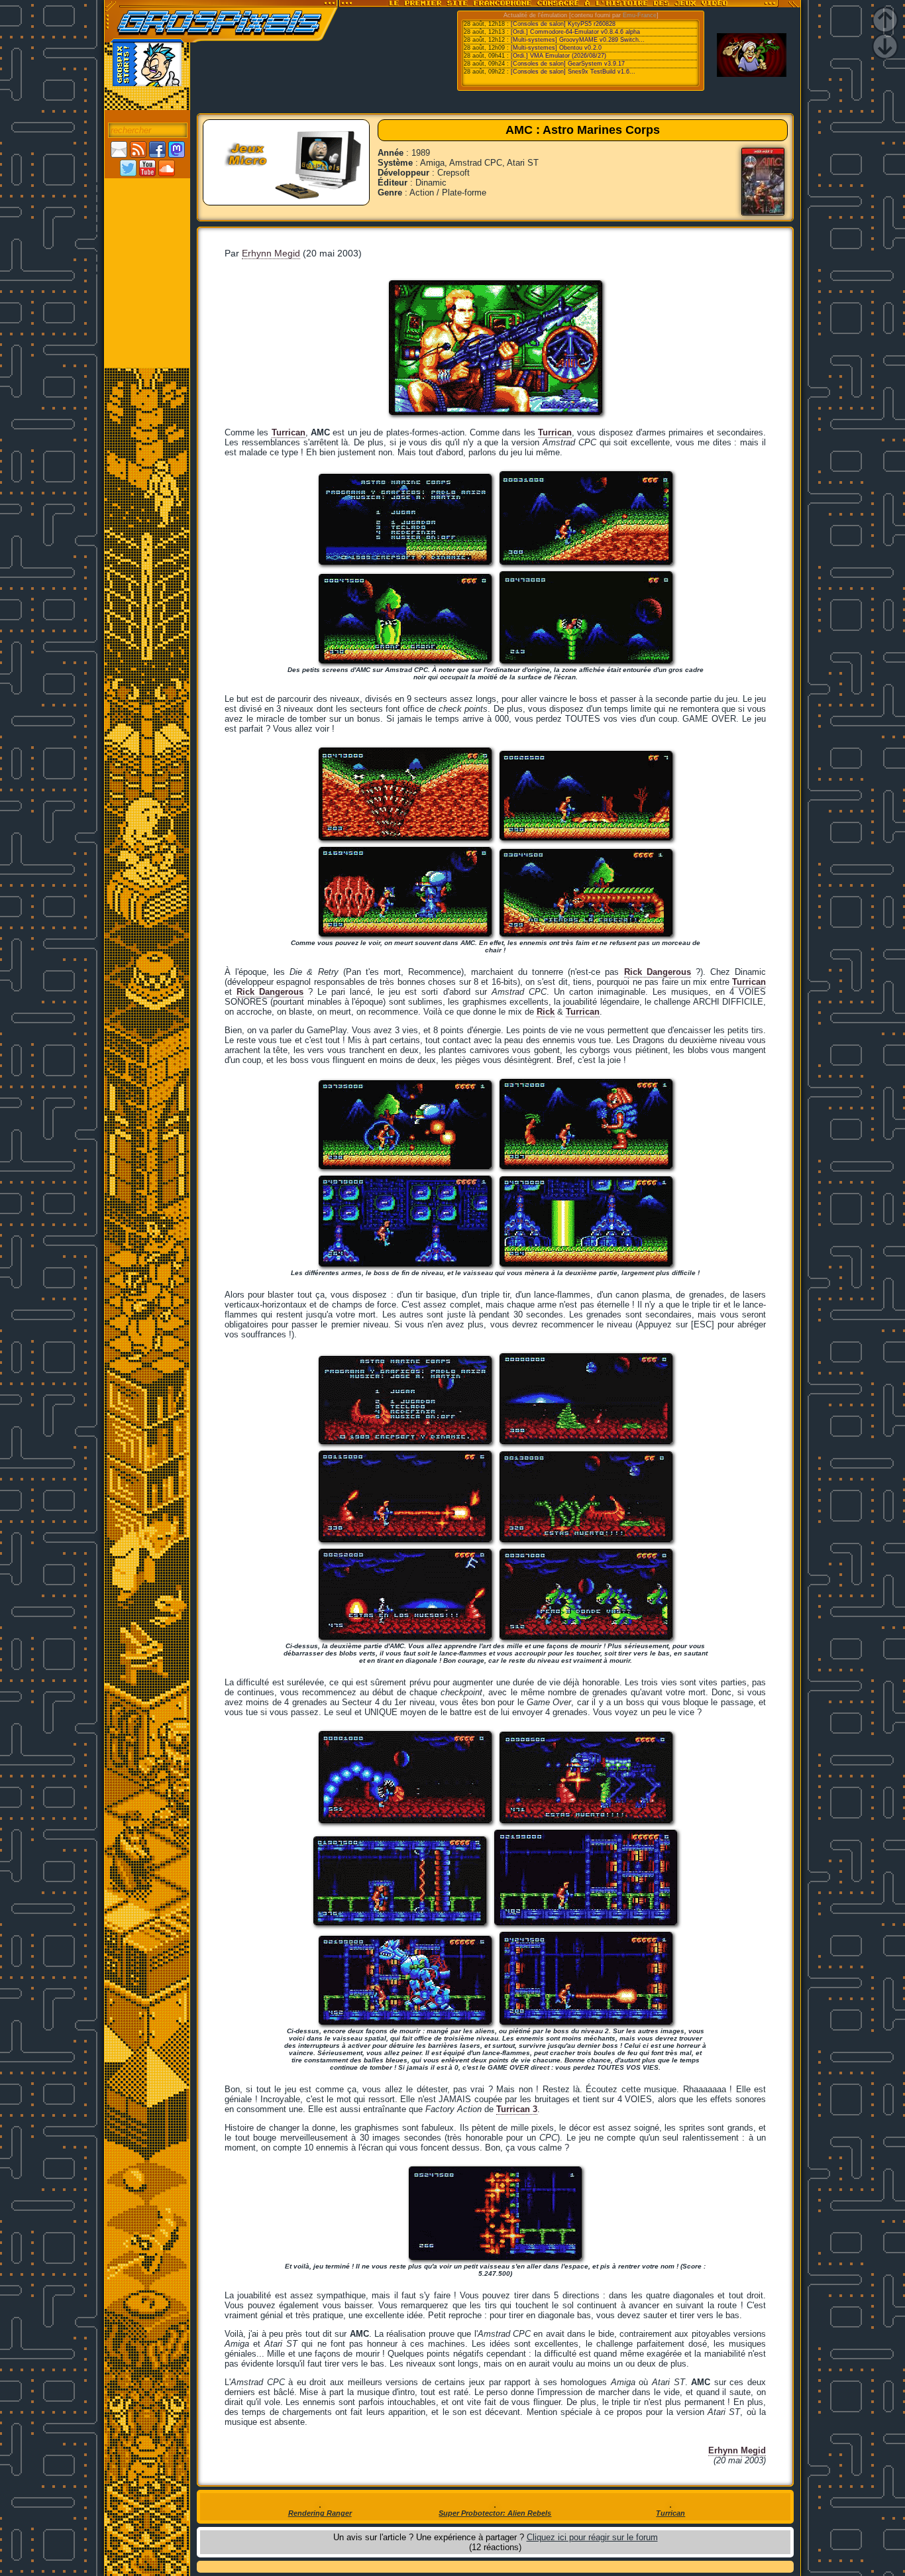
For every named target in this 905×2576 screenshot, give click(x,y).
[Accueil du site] (147, 188)
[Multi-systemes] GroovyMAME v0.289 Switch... (578, 40)
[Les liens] (147, 280)
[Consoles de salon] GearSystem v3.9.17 (568, 64)
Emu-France (640, 15)
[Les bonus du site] (147, 243)
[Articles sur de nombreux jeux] (147, 206)
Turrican (555, 432)
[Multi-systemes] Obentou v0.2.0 (556, 48)
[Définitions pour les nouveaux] (147, 299)
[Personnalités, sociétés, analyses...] (147, 225)
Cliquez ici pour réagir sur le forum (592, 2537)
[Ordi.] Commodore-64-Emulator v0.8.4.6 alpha (575, 32)
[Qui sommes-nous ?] (147, 317)
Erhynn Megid (271, 253)
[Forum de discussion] (147, 262)
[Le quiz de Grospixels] (147, 336)
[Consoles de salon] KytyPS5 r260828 (563, 24)
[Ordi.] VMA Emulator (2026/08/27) (559, 56)
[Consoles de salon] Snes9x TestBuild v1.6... (573, 72)
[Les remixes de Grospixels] (147, 355)
